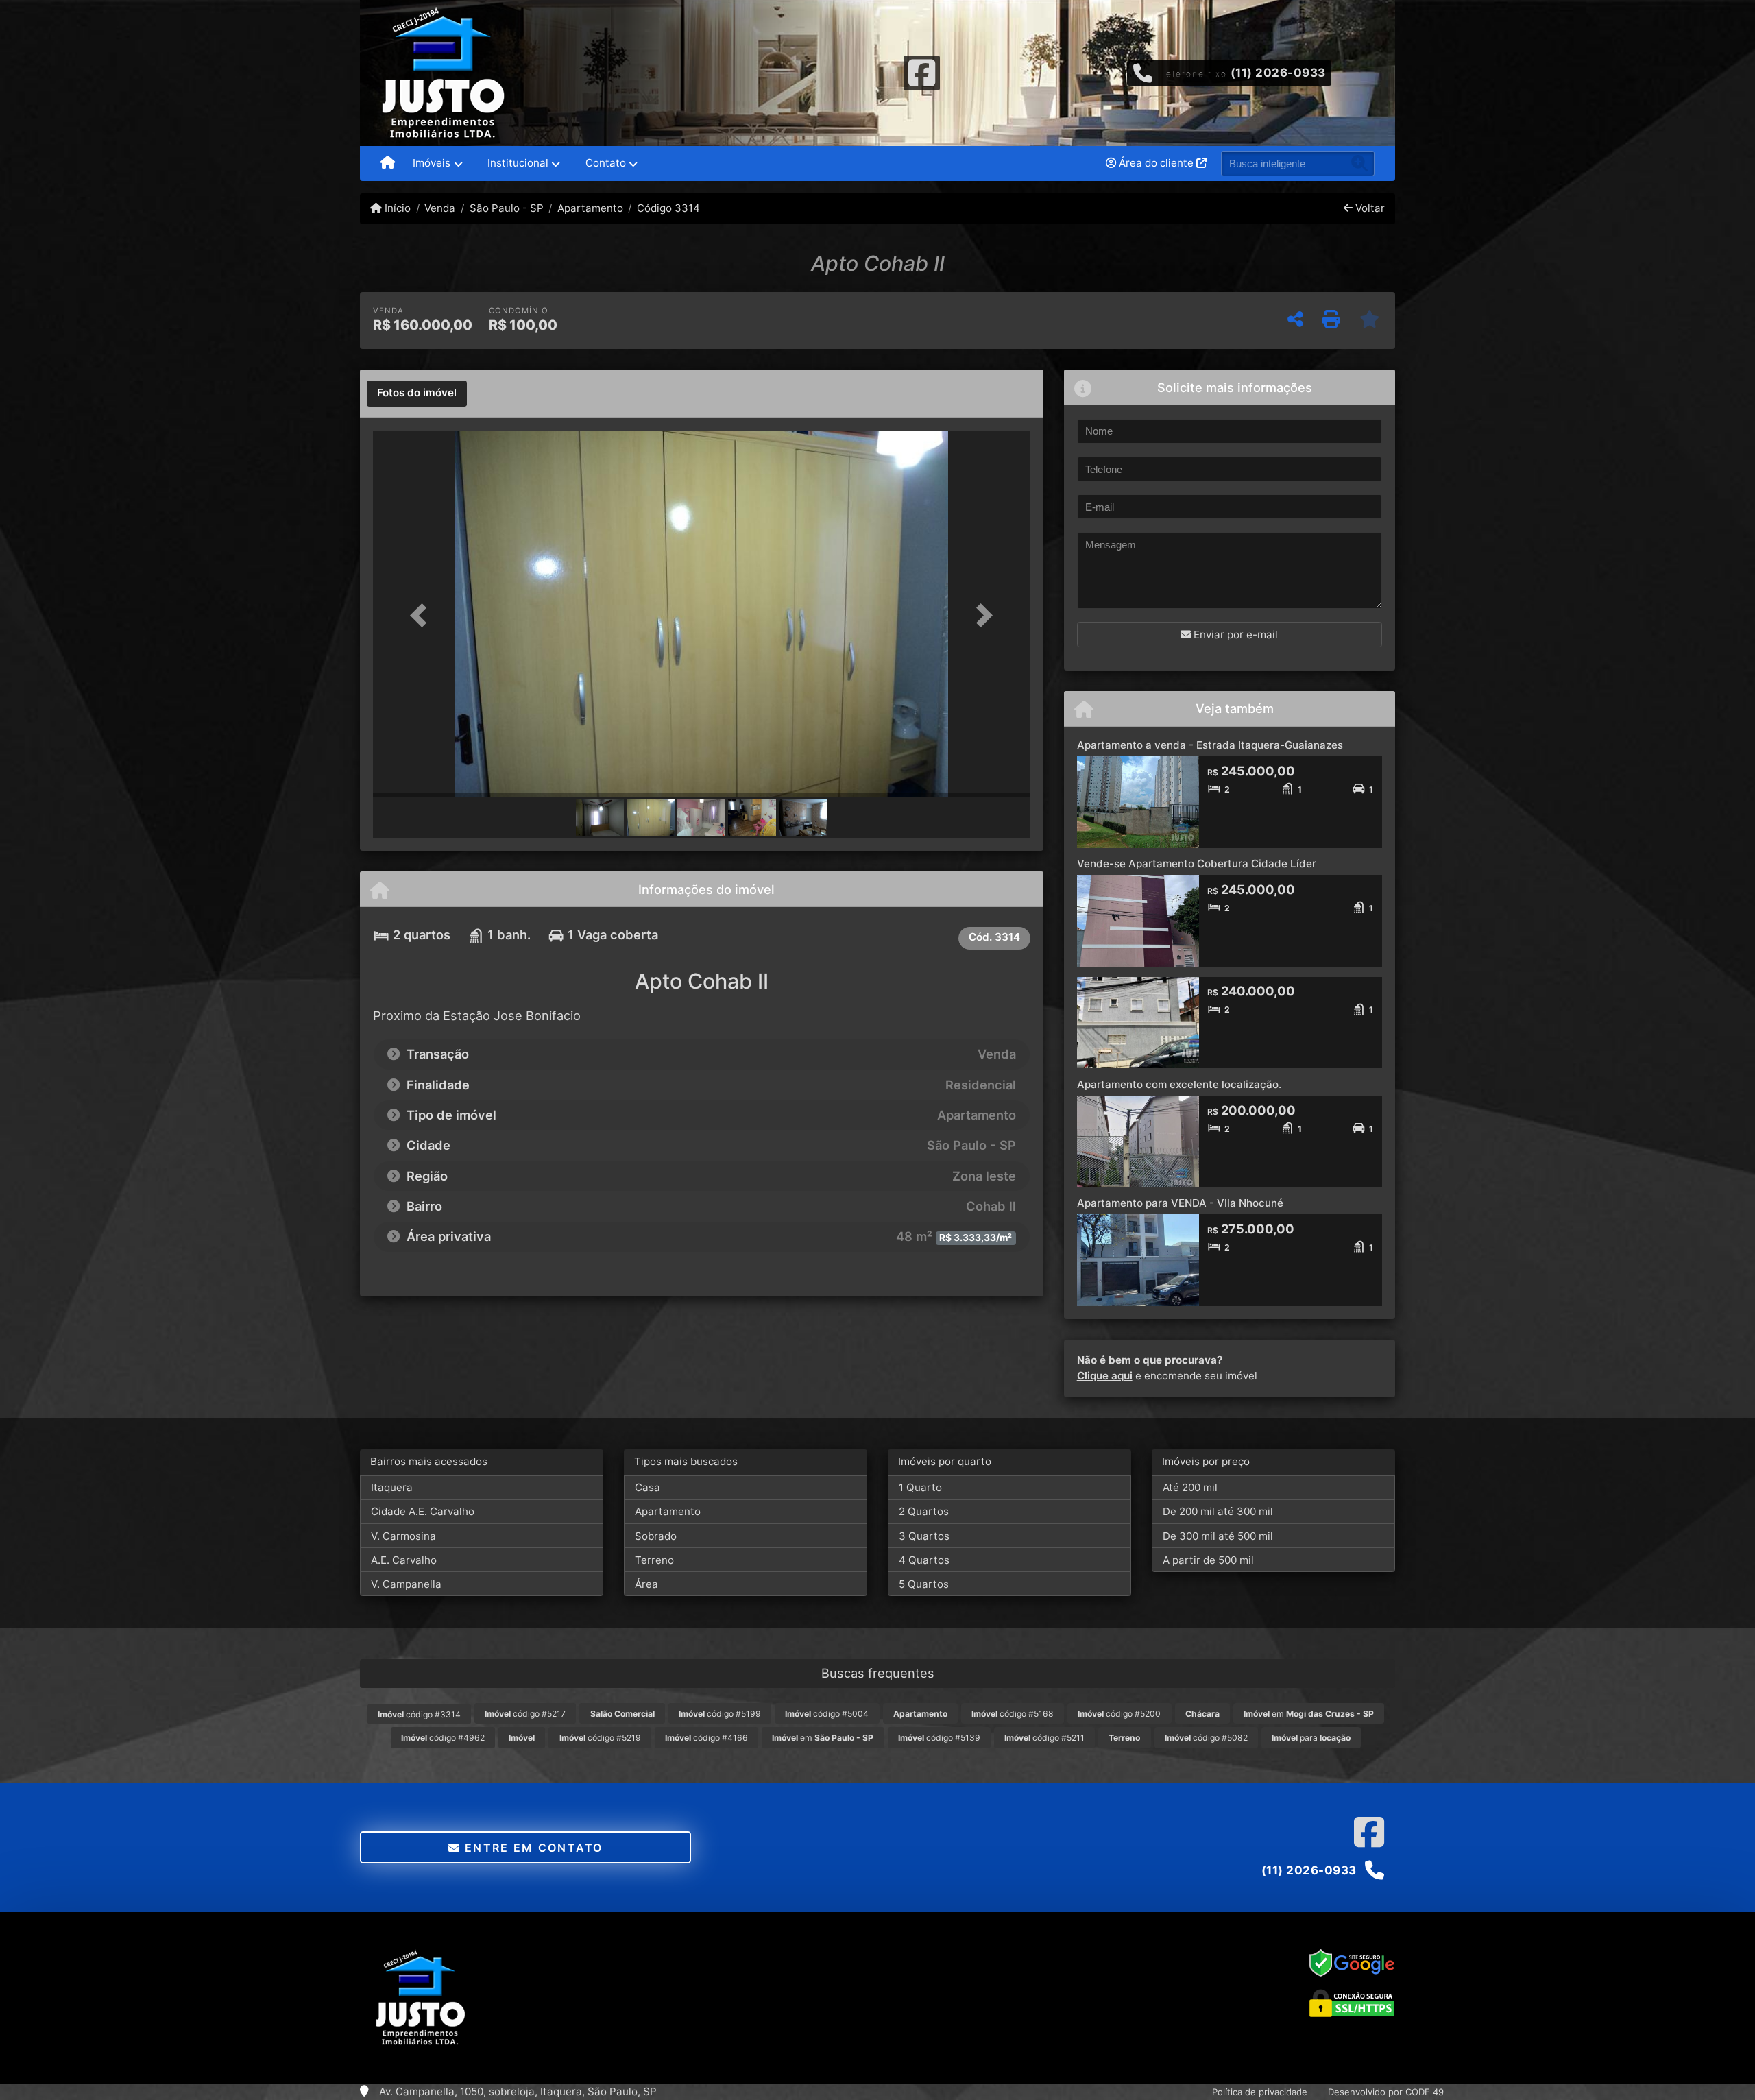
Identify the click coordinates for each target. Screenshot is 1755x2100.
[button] (422, 615)
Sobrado (656, 1536)
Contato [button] (606, 163)
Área (646, 1584)
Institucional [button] (518, 163)
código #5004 (827, 1714)
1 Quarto (920, 1487)
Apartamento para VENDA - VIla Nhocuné (1180, 1203)
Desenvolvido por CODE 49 (1386, 2092)
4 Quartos (924, 1560)
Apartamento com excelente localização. (1179, 1084)
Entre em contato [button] (532, 1848)
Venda (440, 208)
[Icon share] (921, 72)
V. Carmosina (403, 1536)
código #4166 (706, 1738)
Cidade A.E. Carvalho (423, 1511)
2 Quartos (924, 1511)
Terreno (654, 1560)
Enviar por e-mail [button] (1234, 635)
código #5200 (1119, 1714)
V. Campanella (406, 1584)
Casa (647, 1487)
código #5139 (939, 1738)
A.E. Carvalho (404, 1560)
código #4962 (443, 1738)
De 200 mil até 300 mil (1218, 1511)
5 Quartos (924, 1584)
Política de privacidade (1260, 2092)
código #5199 (720, 1714)
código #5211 (1044, 1738)
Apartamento (590, 208)
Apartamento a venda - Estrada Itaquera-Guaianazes (1210, 745)
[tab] (417, 394)
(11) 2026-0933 (1278, 73)
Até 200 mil (1190, 1487)
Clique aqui (1105, 1376)
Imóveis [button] (432, 163)
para (1311, 1738)
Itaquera (392, 1487)
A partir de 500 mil (1208, 1560)
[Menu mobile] (388, 164)
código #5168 (1013, 1714)
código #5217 (525, 1714)
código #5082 (1206, 1738)
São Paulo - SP (506, 208)
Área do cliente (1156, 163)
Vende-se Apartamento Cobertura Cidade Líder (1197, 864)
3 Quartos (924, 1536)
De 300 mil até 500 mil (1218, 1536)
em (1309, 1714)
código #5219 (600, 1738)
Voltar (1369, 208)
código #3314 (419, 1714)
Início (396, 208)
